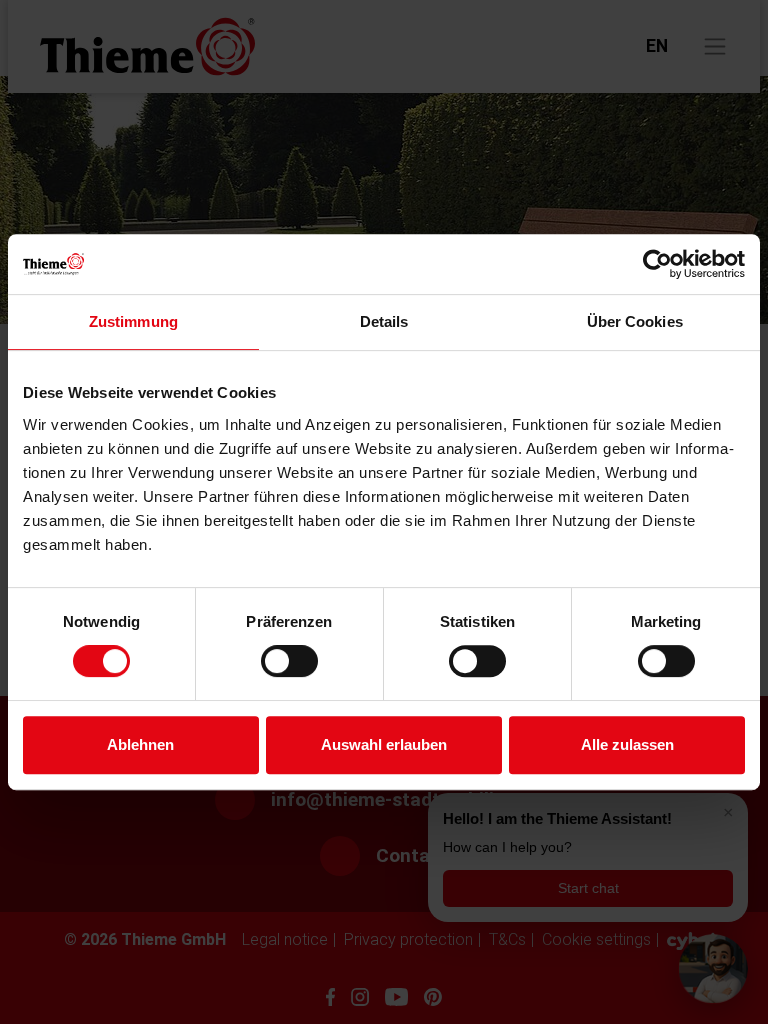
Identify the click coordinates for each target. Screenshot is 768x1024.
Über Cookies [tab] (635, 321)
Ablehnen (140, 744)
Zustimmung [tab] (133, 321)
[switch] (289, 661)
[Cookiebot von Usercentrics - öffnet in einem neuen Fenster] (657, 264)
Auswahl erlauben (384, 744)
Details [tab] (384, 321)
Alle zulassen (627, 744)
